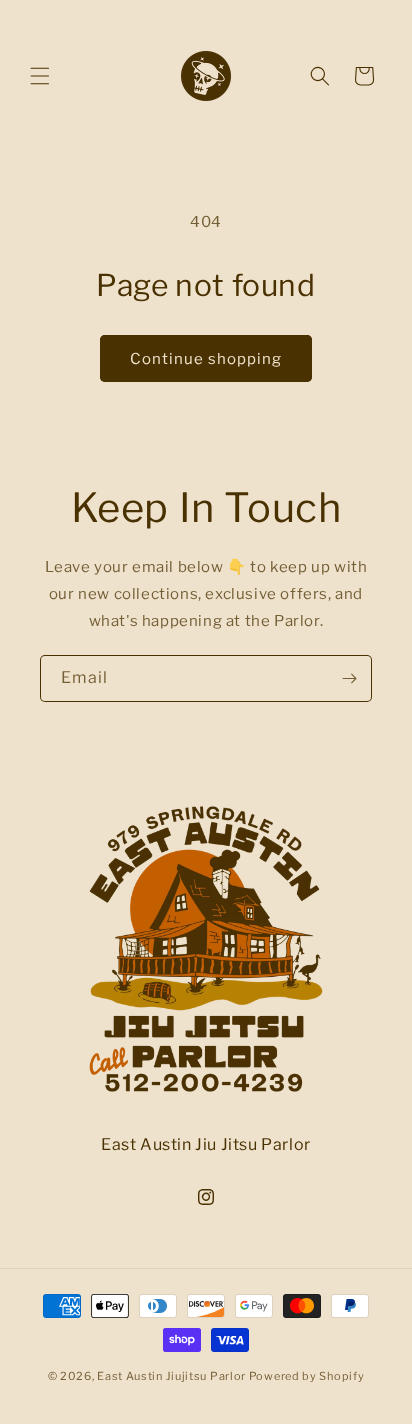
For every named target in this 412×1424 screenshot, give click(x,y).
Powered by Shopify (307, 1376)
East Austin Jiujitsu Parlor (171, 1376)
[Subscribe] (349, 678)
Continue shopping (206, 359)
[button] (40, 76)
